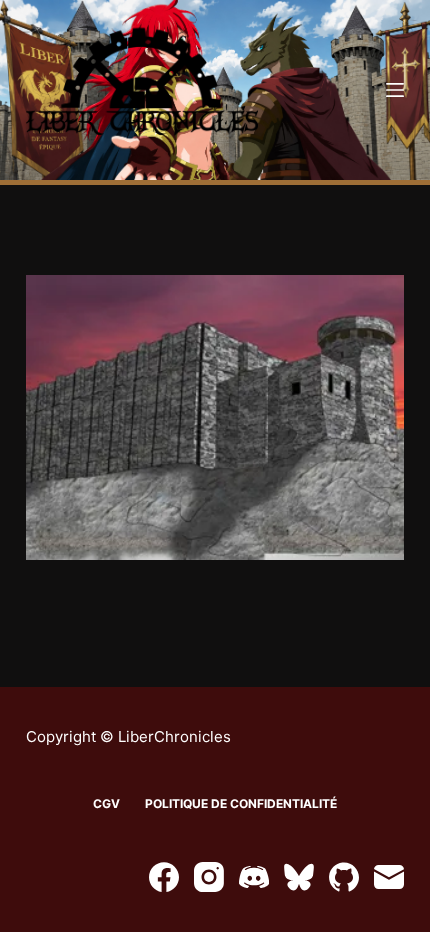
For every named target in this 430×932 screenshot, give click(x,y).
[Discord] (254, 877)
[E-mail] (389, 877)
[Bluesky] (299, 877)
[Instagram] (209, 877)
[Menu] (395, 90)
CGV (106, 803)
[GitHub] (344, 877)
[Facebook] (164, 877)
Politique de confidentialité (241, 803)
